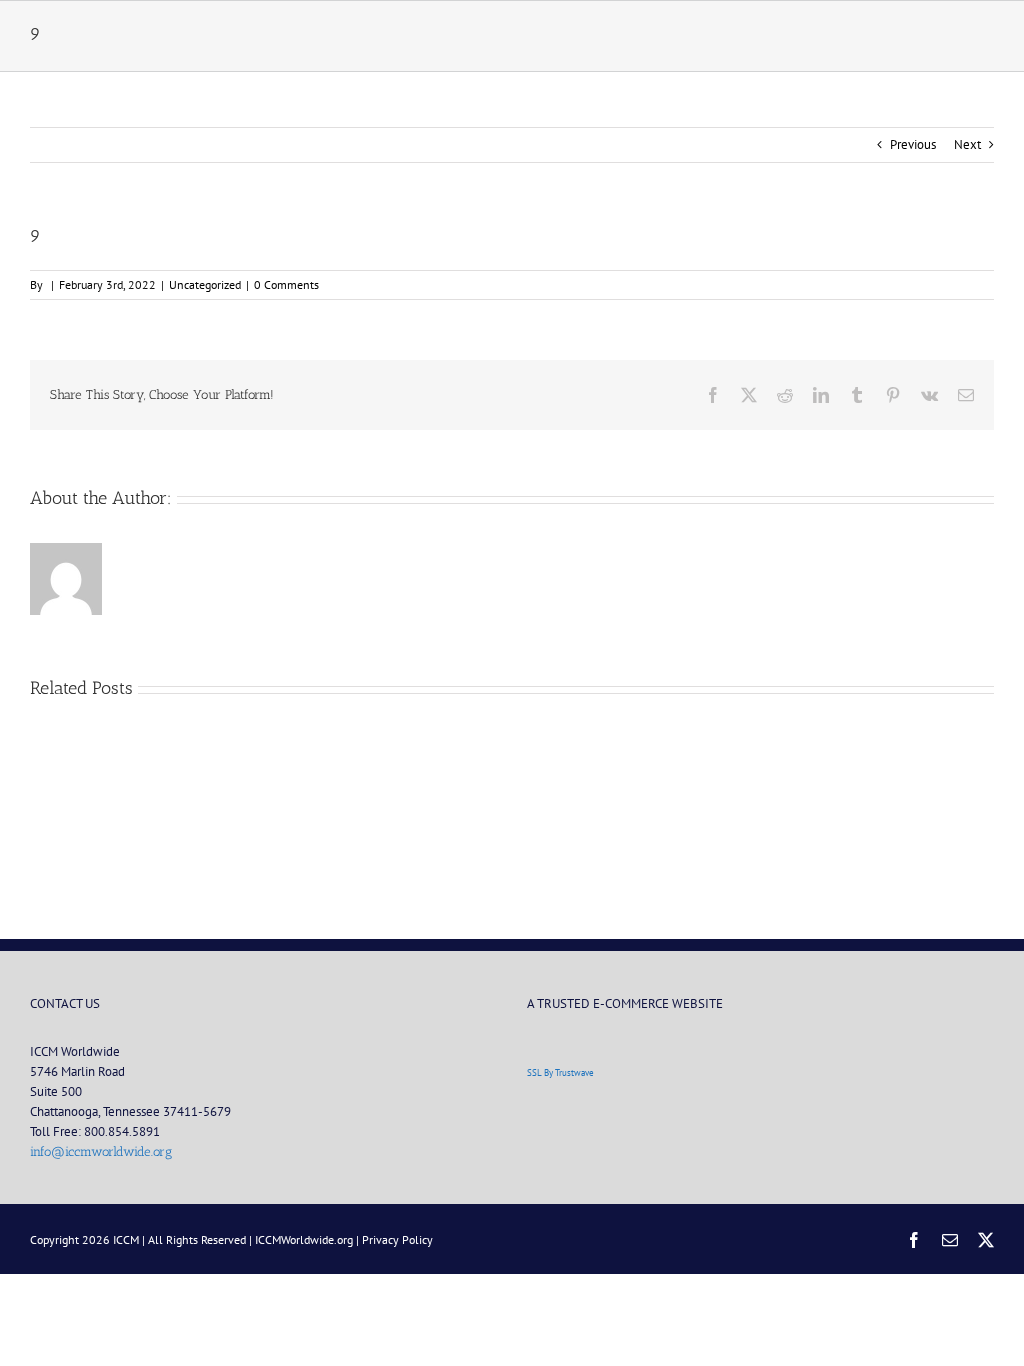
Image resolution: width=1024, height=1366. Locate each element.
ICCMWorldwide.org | (308, 1239)
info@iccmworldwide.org (101, 1151)
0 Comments (286, 284)
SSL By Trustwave (560, 1072)
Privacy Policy (397, 1239)
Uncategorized (205, 284)
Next (967, 144)
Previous (913, 144)
